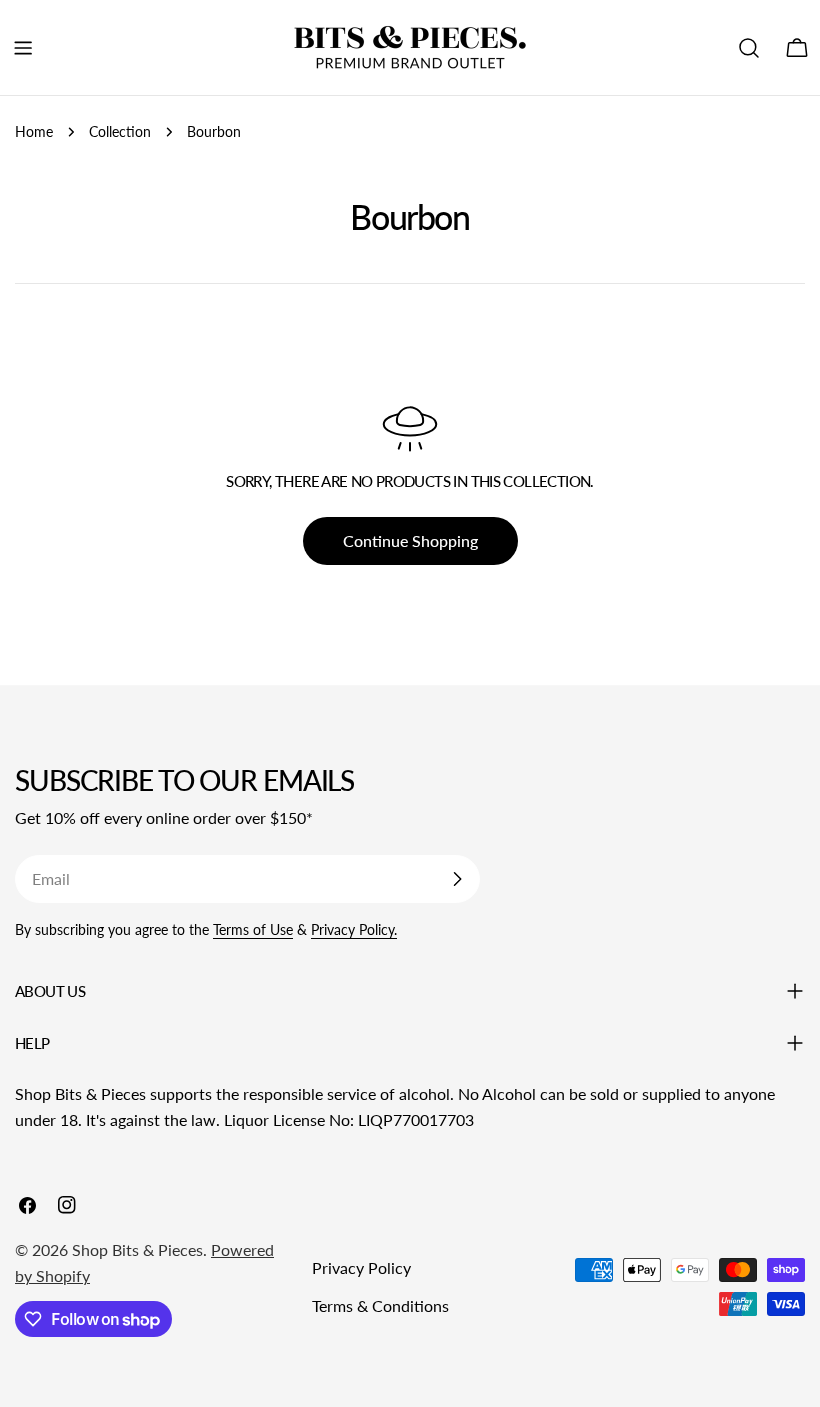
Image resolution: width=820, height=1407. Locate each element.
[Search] (749, 48)
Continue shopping (410, 540)
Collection (120, 131)
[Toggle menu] (23, 48)
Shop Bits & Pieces (137, 1249)
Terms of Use (253, 929)
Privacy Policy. (354, 929)
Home (34, 131)
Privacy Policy (361, 1267)
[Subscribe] (457, 879)
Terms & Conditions (380, 1305)
